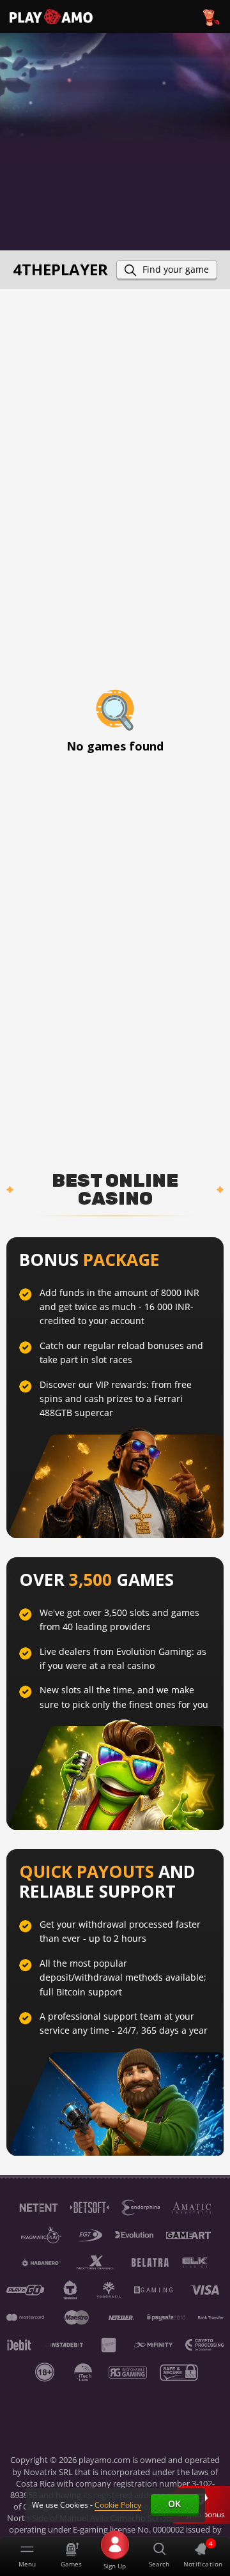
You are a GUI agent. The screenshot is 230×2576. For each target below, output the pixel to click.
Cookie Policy (118, 2505)
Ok (174, 2504)
